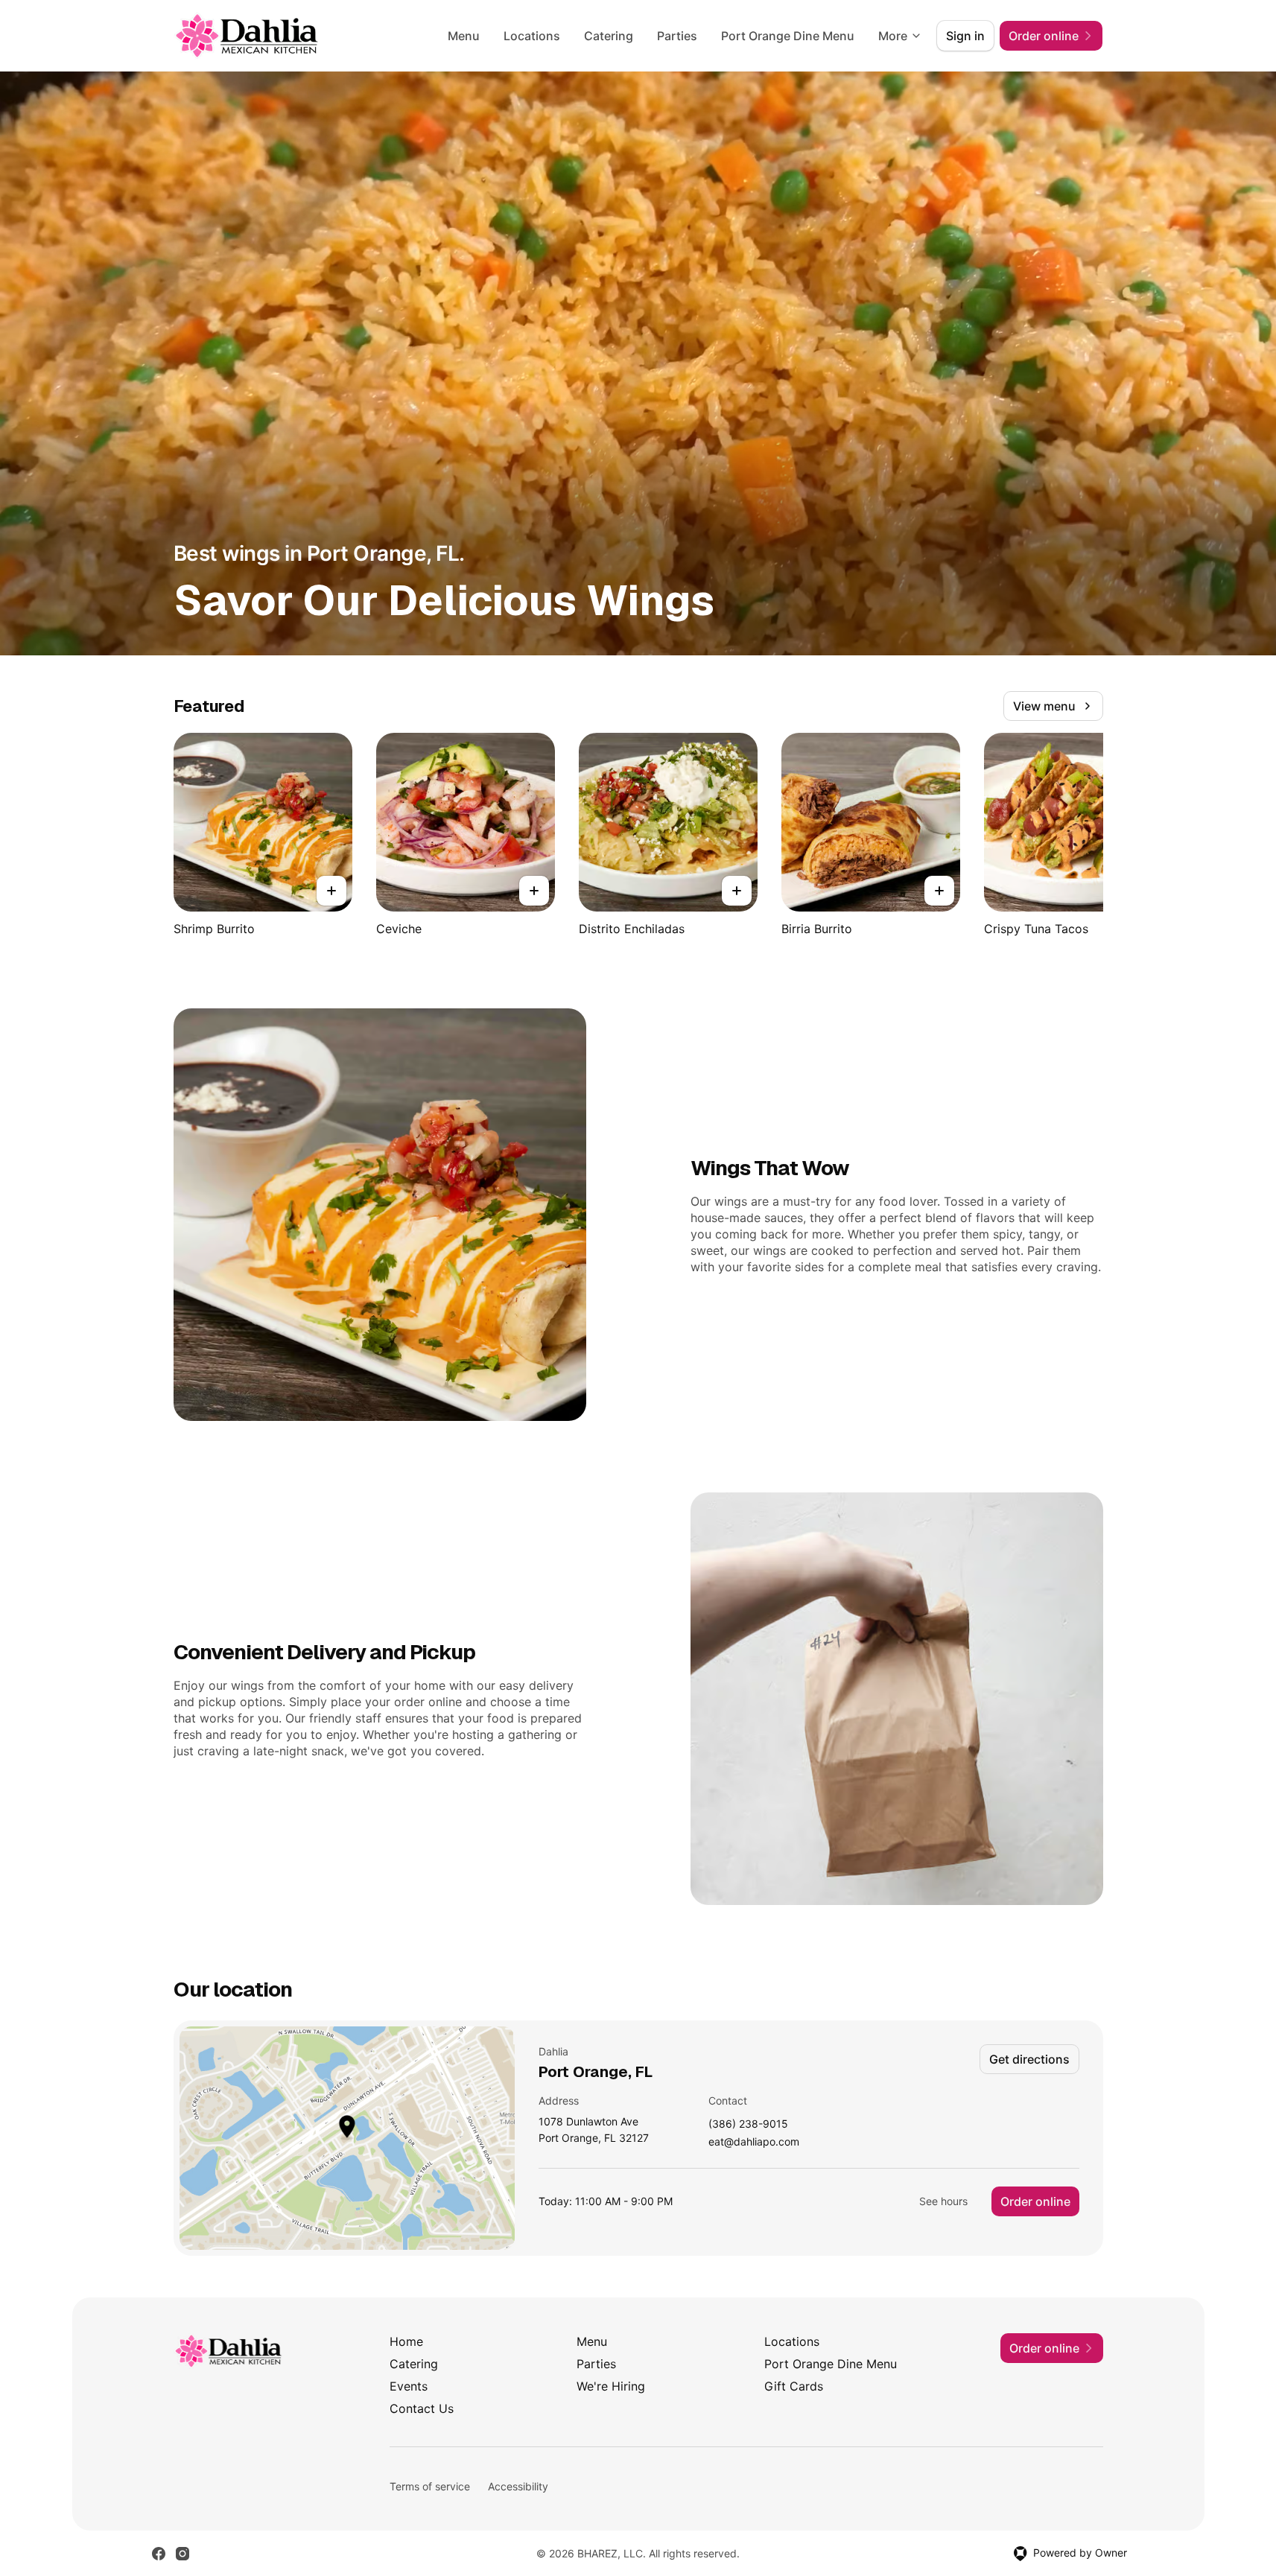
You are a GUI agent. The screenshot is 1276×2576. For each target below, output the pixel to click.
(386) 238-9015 (748, 2124)
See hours (943, 2201)
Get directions (1029, 2059)
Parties (677, 36)
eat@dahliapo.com (754, 2142)
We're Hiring (611, 2386)
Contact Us (422, 2408)
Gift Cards (794, 2386)
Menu (464, 36)
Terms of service (430, 2486)
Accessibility (518, 2486)
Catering (609, 36)
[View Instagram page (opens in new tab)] (182, 2554)
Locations (532, 36)
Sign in (965, 36)
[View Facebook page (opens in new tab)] (159, 2554)
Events (409, 2386)
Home (406, 2341)
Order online (1035, 2201)
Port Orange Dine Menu (788, 36)
